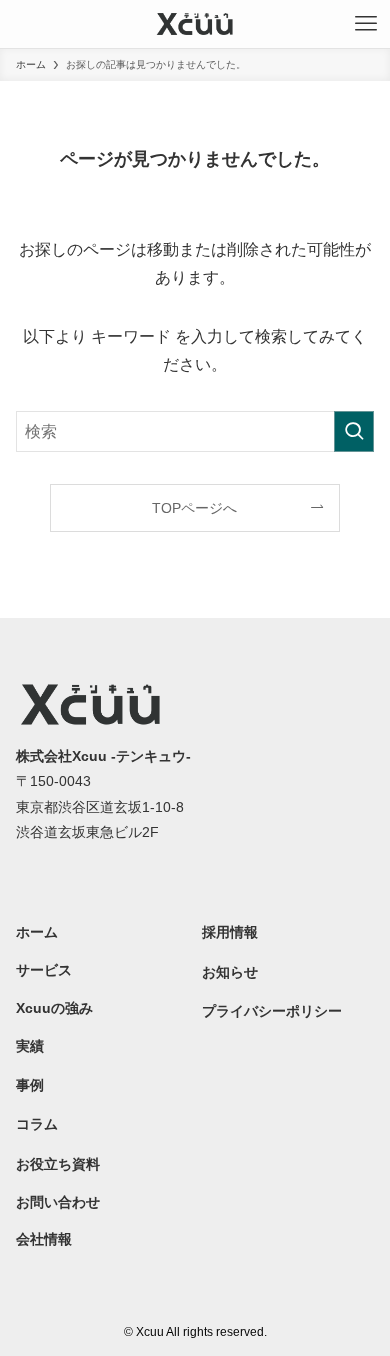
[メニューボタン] (366, 24)
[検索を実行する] (354, 431)
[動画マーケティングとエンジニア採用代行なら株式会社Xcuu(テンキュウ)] (195, 24)
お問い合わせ (58, 1202)
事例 (30, 1085)
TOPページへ (194, 508)
